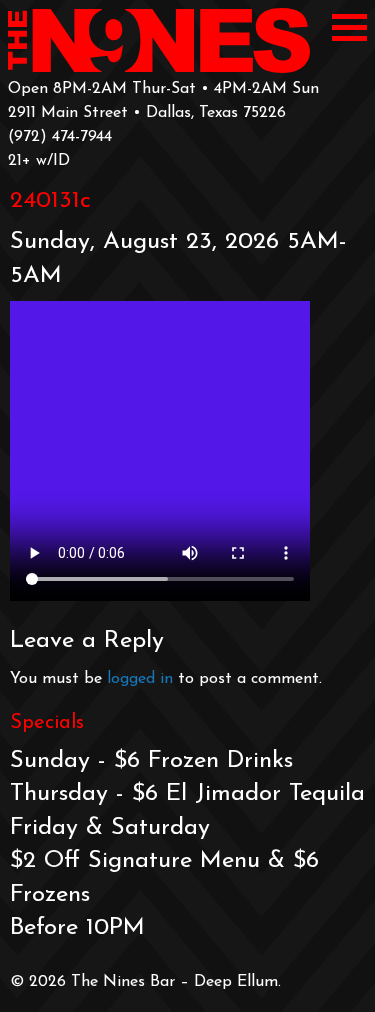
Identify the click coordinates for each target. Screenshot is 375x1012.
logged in (140, 679)
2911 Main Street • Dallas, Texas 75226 (147, 113)
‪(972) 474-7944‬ (60, 137)
